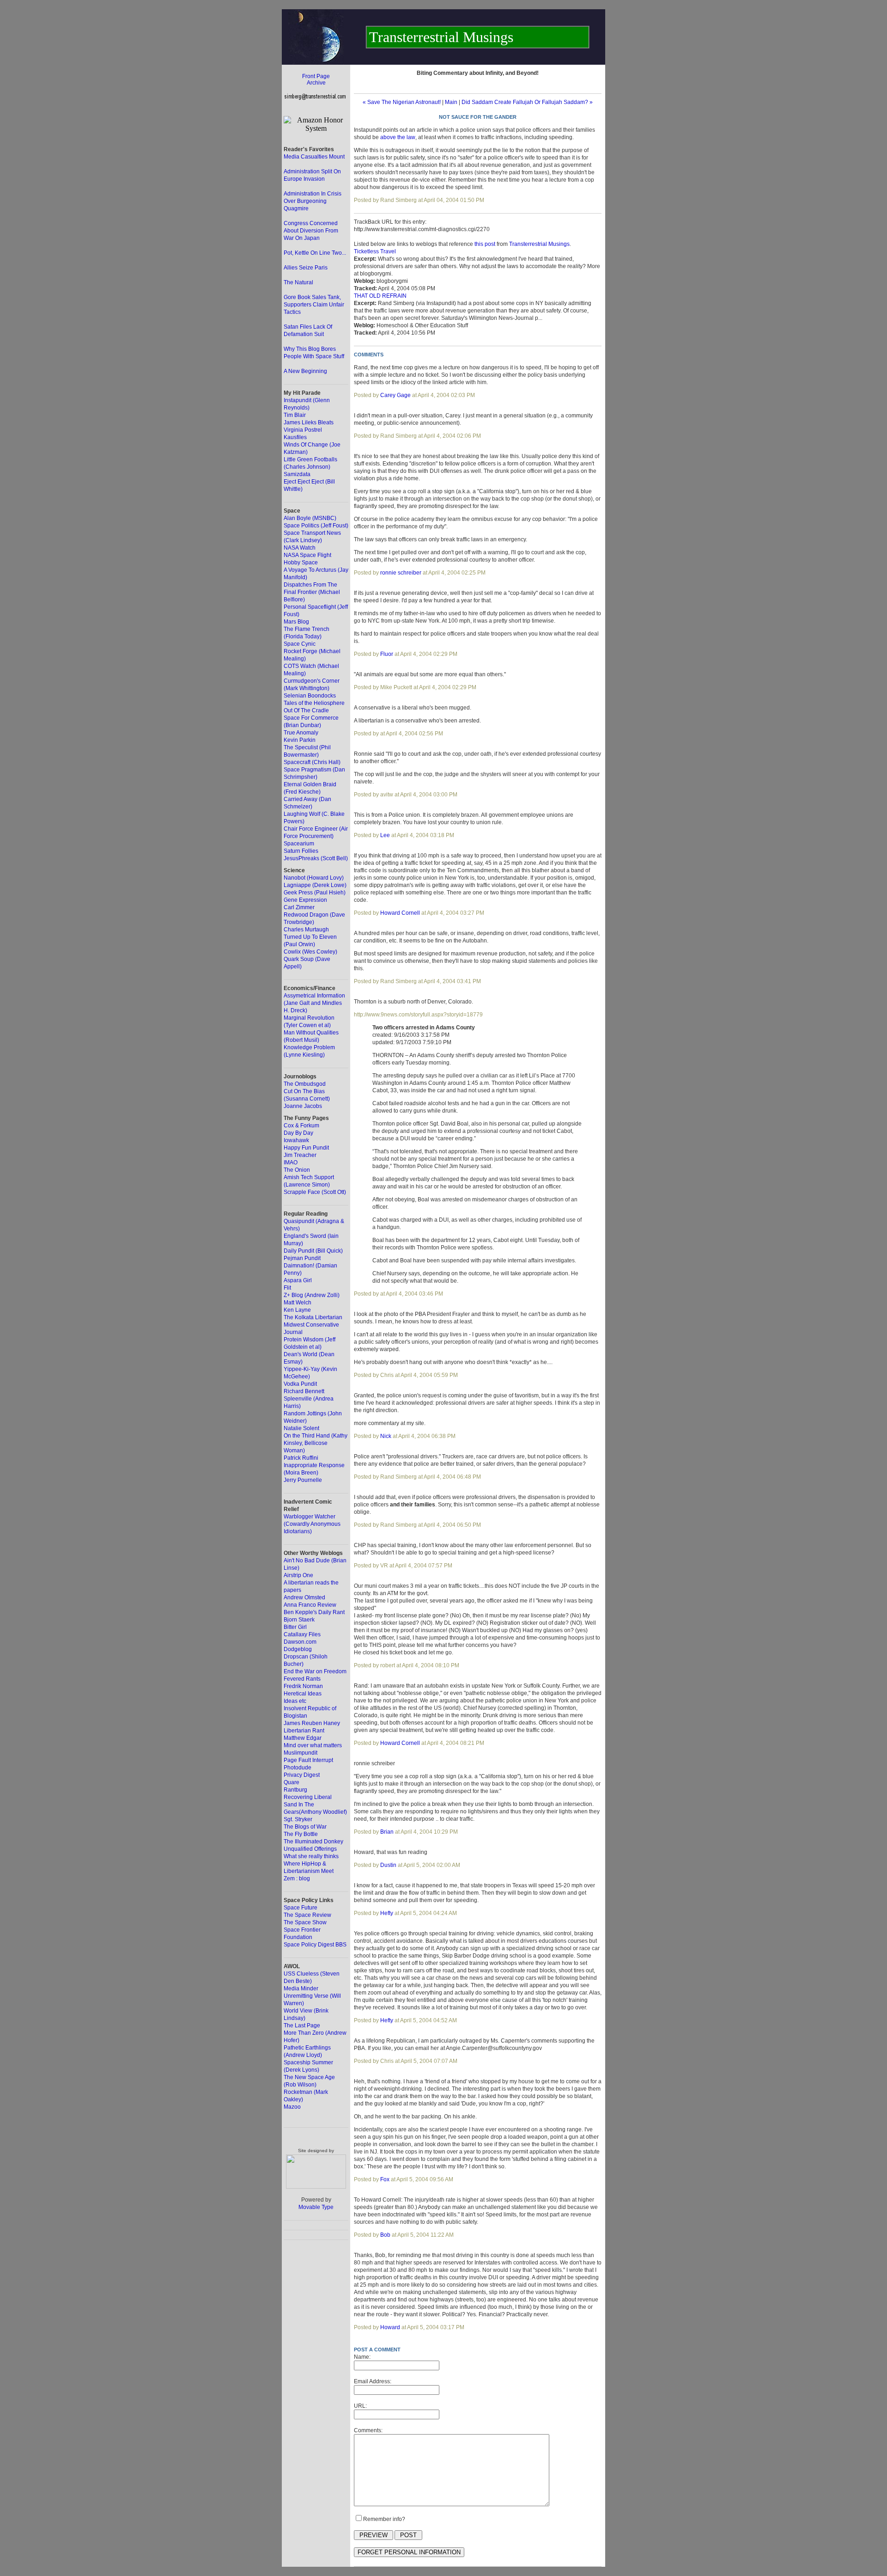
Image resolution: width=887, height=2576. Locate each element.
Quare (292, 1782)
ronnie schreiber (401, 573)
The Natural (298, 282)
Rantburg (295, 1790)
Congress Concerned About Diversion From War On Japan (311, 231)
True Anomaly (301, 733)
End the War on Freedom (315, 1671)
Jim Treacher (300, 1155)
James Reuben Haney (312, 1723)
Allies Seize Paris (306, 268)
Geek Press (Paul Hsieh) (315, 893)
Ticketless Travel (375, 251)
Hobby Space (301, 563)
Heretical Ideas (303, 1694)
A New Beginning (305, 371)
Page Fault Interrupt (308, 1760)
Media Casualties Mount (314, 157)
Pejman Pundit (302, 1258)
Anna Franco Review (310, 1605)
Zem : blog (297, 1878)
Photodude (298, 1768)
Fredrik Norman (303, 1686)
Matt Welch (298, 1303)
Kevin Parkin (300, 740)
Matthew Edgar (303, 1738)
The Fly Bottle (301, 1834)
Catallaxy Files (302, 1634)
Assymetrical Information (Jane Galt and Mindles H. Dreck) (314, 1003)
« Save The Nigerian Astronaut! (402, 102)
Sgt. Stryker (298, 1819)
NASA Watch (300, 548)
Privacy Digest (302, 1775)
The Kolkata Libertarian (313, 1317)
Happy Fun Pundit (306, 1148)
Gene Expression (305, 900)
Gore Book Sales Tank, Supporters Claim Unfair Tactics (314, 305)
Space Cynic (300, 644)
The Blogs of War (305, 1827)
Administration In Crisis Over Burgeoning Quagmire (313, 201)
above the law (398, 137)
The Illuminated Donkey (313, 1842)
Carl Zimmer (299, 907)
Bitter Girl (295, 1627)
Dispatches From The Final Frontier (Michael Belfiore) (312, 592)
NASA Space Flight (307, 555)
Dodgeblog (298, 1649)
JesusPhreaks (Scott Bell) (316, 858)
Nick (386, 1436)
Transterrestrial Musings (539, 244)
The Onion (297, 1170)
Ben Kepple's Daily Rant (314, 1612)
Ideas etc (295, 1701)
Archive (316, 83)
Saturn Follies (301, 851)
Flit (287, 1288)
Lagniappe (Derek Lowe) (315, 885)
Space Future (301, 1908)
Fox (385, 2179)
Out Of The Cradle (306, 710)
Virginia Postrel (303, 430)
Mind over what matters (313, 1745)
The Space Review (307, 1915)
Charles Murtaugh (306, 930)
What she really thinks (311, 1856)
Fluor (387, 654)
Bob (385, 2235)
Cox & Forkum (301, 1126)
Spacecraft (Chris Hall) (312, 762)
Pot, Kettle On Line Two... (315, 253)
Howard (390, 2327)
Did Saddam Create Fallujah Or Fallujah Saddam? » (527, 102)
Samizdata (297, 474)
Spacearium (299, 844)
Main (451, 102)
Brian (387, 1832)
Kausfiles (295, 437)
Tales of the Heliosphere (314, 703)
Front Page (316, 76)
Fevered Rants (302, 1679)
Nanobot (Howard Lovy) (314, 878)
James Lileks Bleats (309, 422)
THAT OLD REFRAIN (380, 296)
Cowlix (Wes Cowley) (310, 952)
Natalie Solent (301, 1428)
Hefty (387, 1913)
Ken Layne (297, 1310)
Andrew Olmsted (304, 1597)
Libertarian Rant (304, 1731)
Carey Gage (395, 395)
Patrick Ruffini (301, 1458)
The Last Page (302, 2025)
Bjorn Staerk (299, 1620)
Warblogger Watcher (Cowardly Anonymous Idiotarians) (312, 1524)
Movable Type (316, 2207)
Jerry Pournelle (303, 1480)
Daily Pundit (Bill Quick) (313, 1251)
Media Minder (301, 1989)
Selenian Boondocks (310, 696)
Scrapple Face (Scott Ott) (315, 1192)
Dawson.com (300, 1642)
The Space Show (305, 1922)
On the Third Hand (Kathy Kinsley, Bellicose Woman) (316, 1443)
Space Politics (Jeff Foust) (316, 526)
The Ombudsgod (305, 1084)
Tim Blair (295, 415)
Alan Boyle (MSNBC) (310, 518)
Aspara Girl (298, 1280)
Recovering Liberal (308, 1797)
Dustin (388, 1865)
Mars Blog (296, 622)
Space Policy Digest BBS (315, 1945)
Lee (385, 835)
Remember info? (384, 2519)
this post (485, 244)
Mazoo (292, 2107)
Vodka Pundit (300, 1384)
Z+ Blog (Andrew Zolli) (312, 1295)
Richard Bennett (304, 1391)
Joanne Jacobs (303, 1106)
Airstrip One (298, 1575)
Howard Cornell (400, 913)
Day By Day (298, 1133)
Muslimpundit (301, 1753)
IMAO (291, 1163)
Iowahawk (296, 1140)
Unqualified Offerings (310, 1849)
